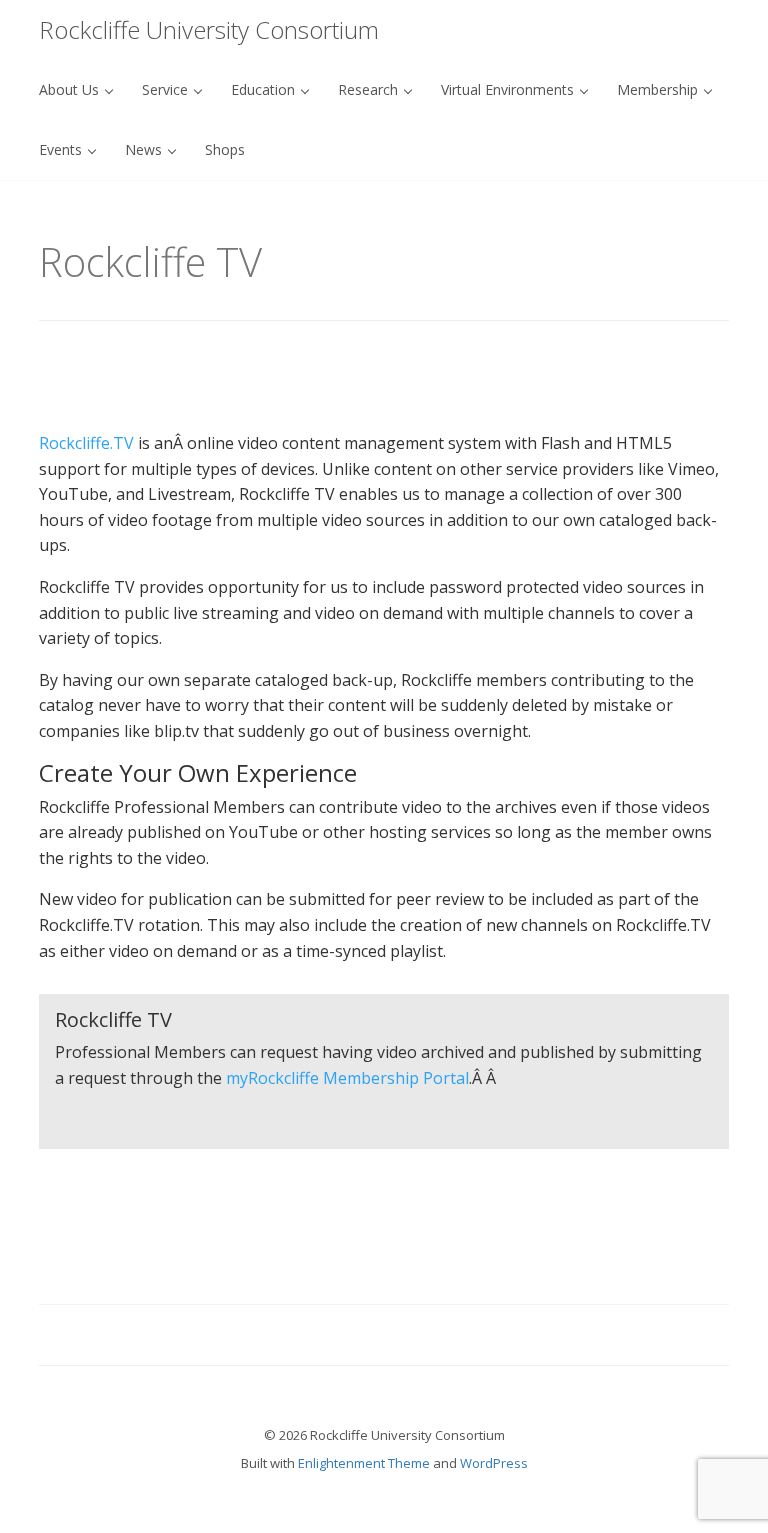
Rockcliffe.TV (86, 443)
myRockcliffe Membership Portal (347, 1078)
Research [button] (370, 89)
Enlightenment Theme (364, 1463)
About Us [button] (71, 89)
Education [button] (265, 89)
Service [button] (167, 89)
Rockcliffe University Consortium (209, 29)
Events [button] (62, 149)
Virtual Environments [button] (509, 89)
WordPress (494, 1463)
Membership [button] (659, 89)
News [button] (145, 149)
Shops (225, 149)
